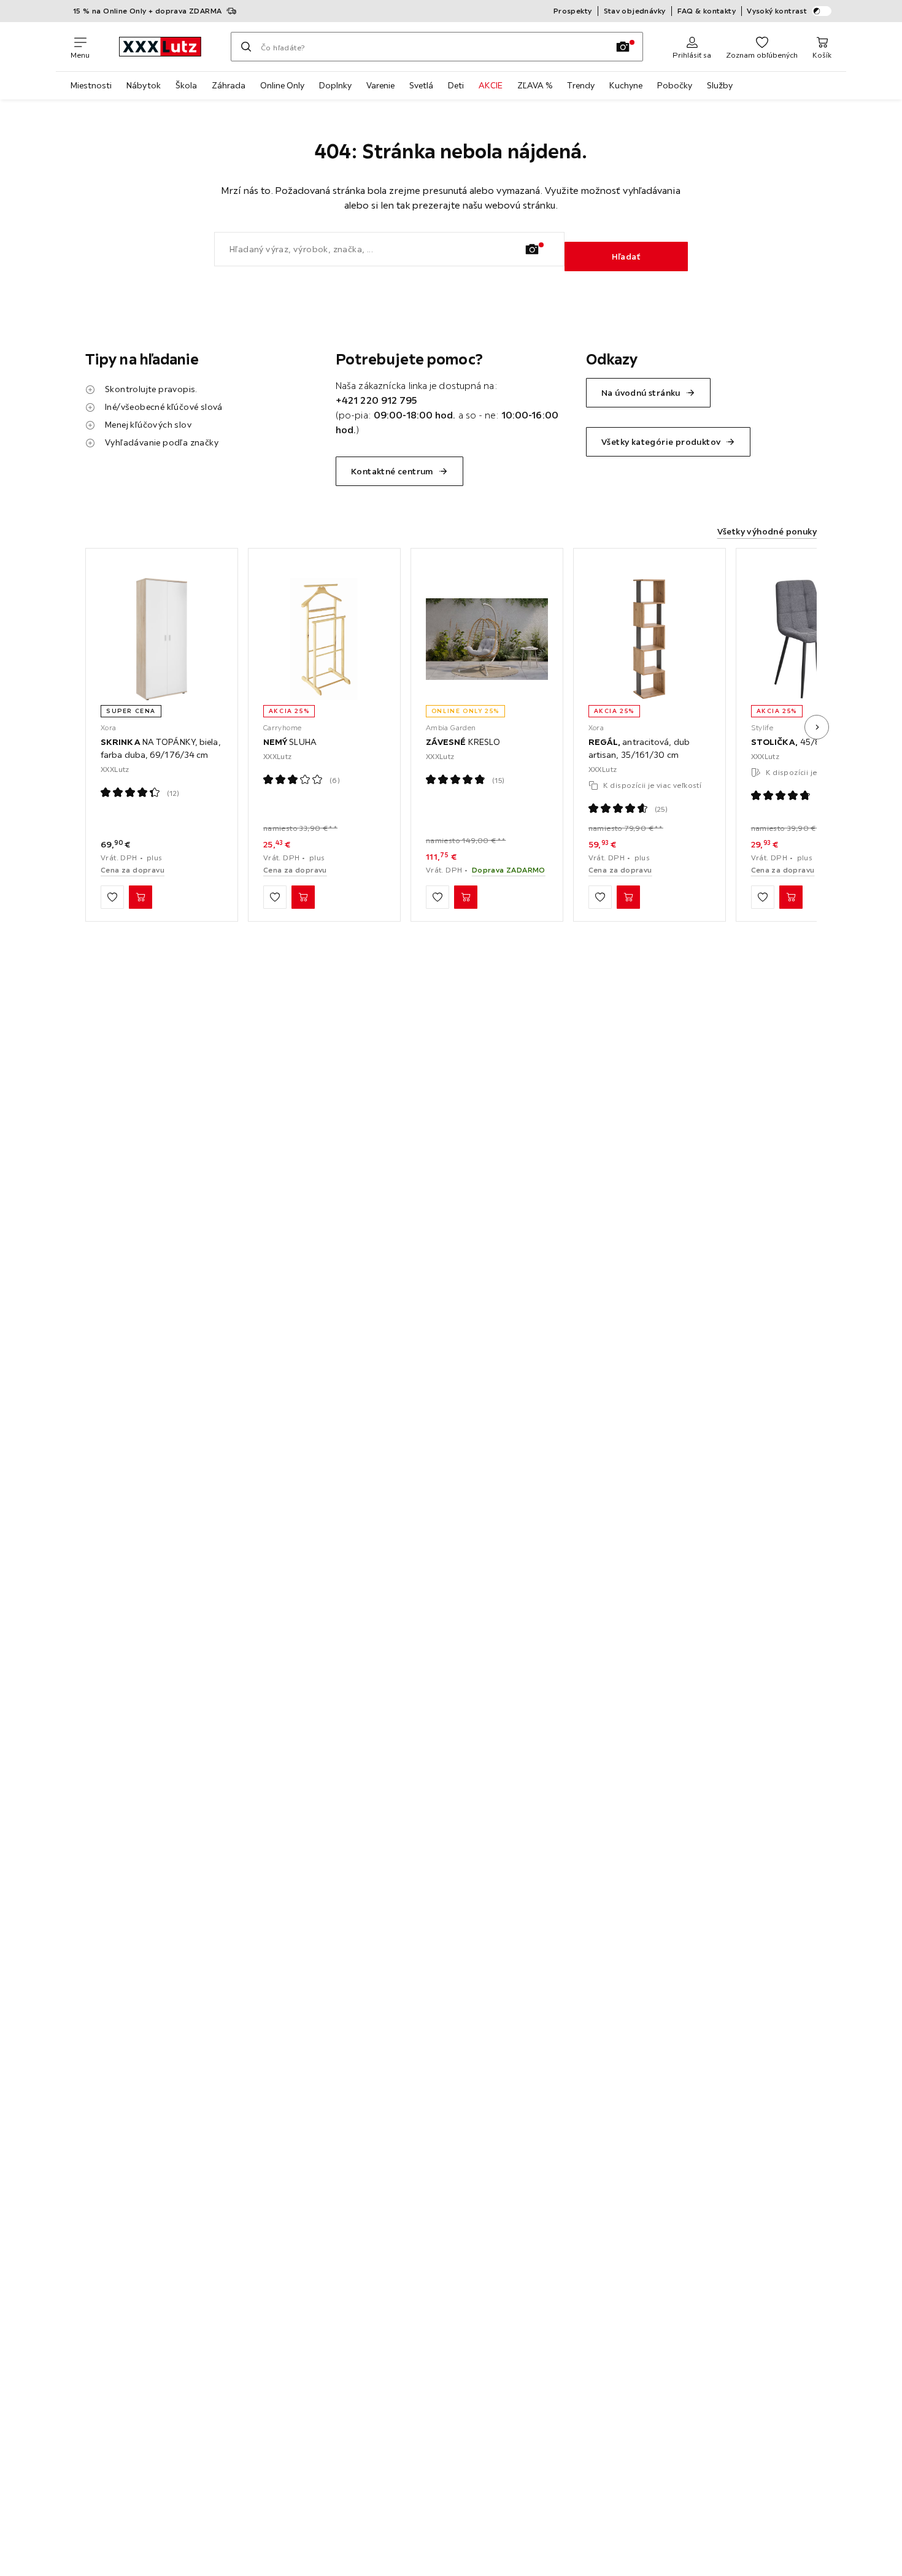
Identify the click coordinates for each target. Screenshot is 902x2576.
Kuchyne (626, 85)
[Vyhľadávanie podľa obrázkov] (623, 47)
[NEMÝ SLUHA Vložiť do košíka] (303, 897)
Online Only (282, 85)
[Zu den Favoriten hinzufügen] (112, 897)
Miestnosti (91, 85)
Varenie (380, 85)
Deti (456, 85)
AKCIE (491, 85)
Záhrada (229, 85)
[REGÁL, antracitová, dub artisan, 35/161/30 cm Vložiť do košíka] (628, 897)
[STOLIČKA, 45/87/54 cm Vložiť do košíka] (791, 897)
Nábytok (144, 85)
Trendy (581, 85)
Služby (720, 85)
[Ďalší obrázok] (817, 727)
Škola (186, 85)
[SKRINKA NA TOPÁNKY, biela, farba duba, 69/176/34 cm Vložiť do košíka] (141, 897)
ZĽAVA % (535, 85)
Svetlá (421, 85)
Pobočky (675, 85)
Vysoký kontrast (777, 11)
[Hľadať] (246, 47)
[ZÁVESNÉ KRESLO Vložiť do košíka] (466, 897)
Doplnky (335, 85)
